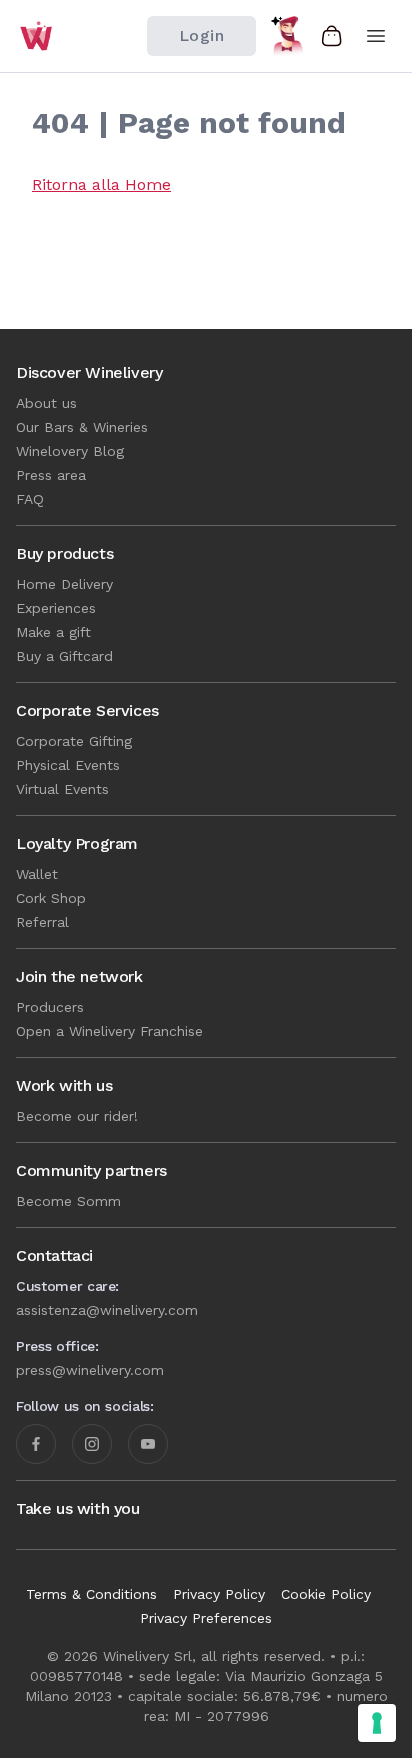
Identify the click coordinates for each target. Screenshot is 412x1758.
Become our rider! (77, 1116)
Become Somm (68, 1201)
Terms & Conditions (91, 1594)
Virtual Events (62, 789)
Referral (42, 922)
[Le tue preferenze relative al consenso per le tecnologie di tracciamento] (377, 1723)
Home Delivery (64, 584)
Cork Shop (51, 898)
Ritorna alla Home (101, 184)
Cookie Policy (326, 1594)
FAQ (30, 499)
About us (46, 403)
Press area (51, 475)
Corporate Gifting (74, 741)
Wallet (37, 874)
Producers (50, 1007)
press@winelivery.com (90, 1370)
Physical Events (68, 765)
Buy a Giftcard (64, 656)
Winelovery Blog (70, 451)
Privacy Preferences (206, 1618)
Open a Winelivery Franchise (109, 1031)
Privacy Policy (219, 1594)
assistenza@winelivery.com (107, 1310)
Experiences (56, 608)
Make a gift (53, 632)
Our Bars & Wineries (82, 427)
